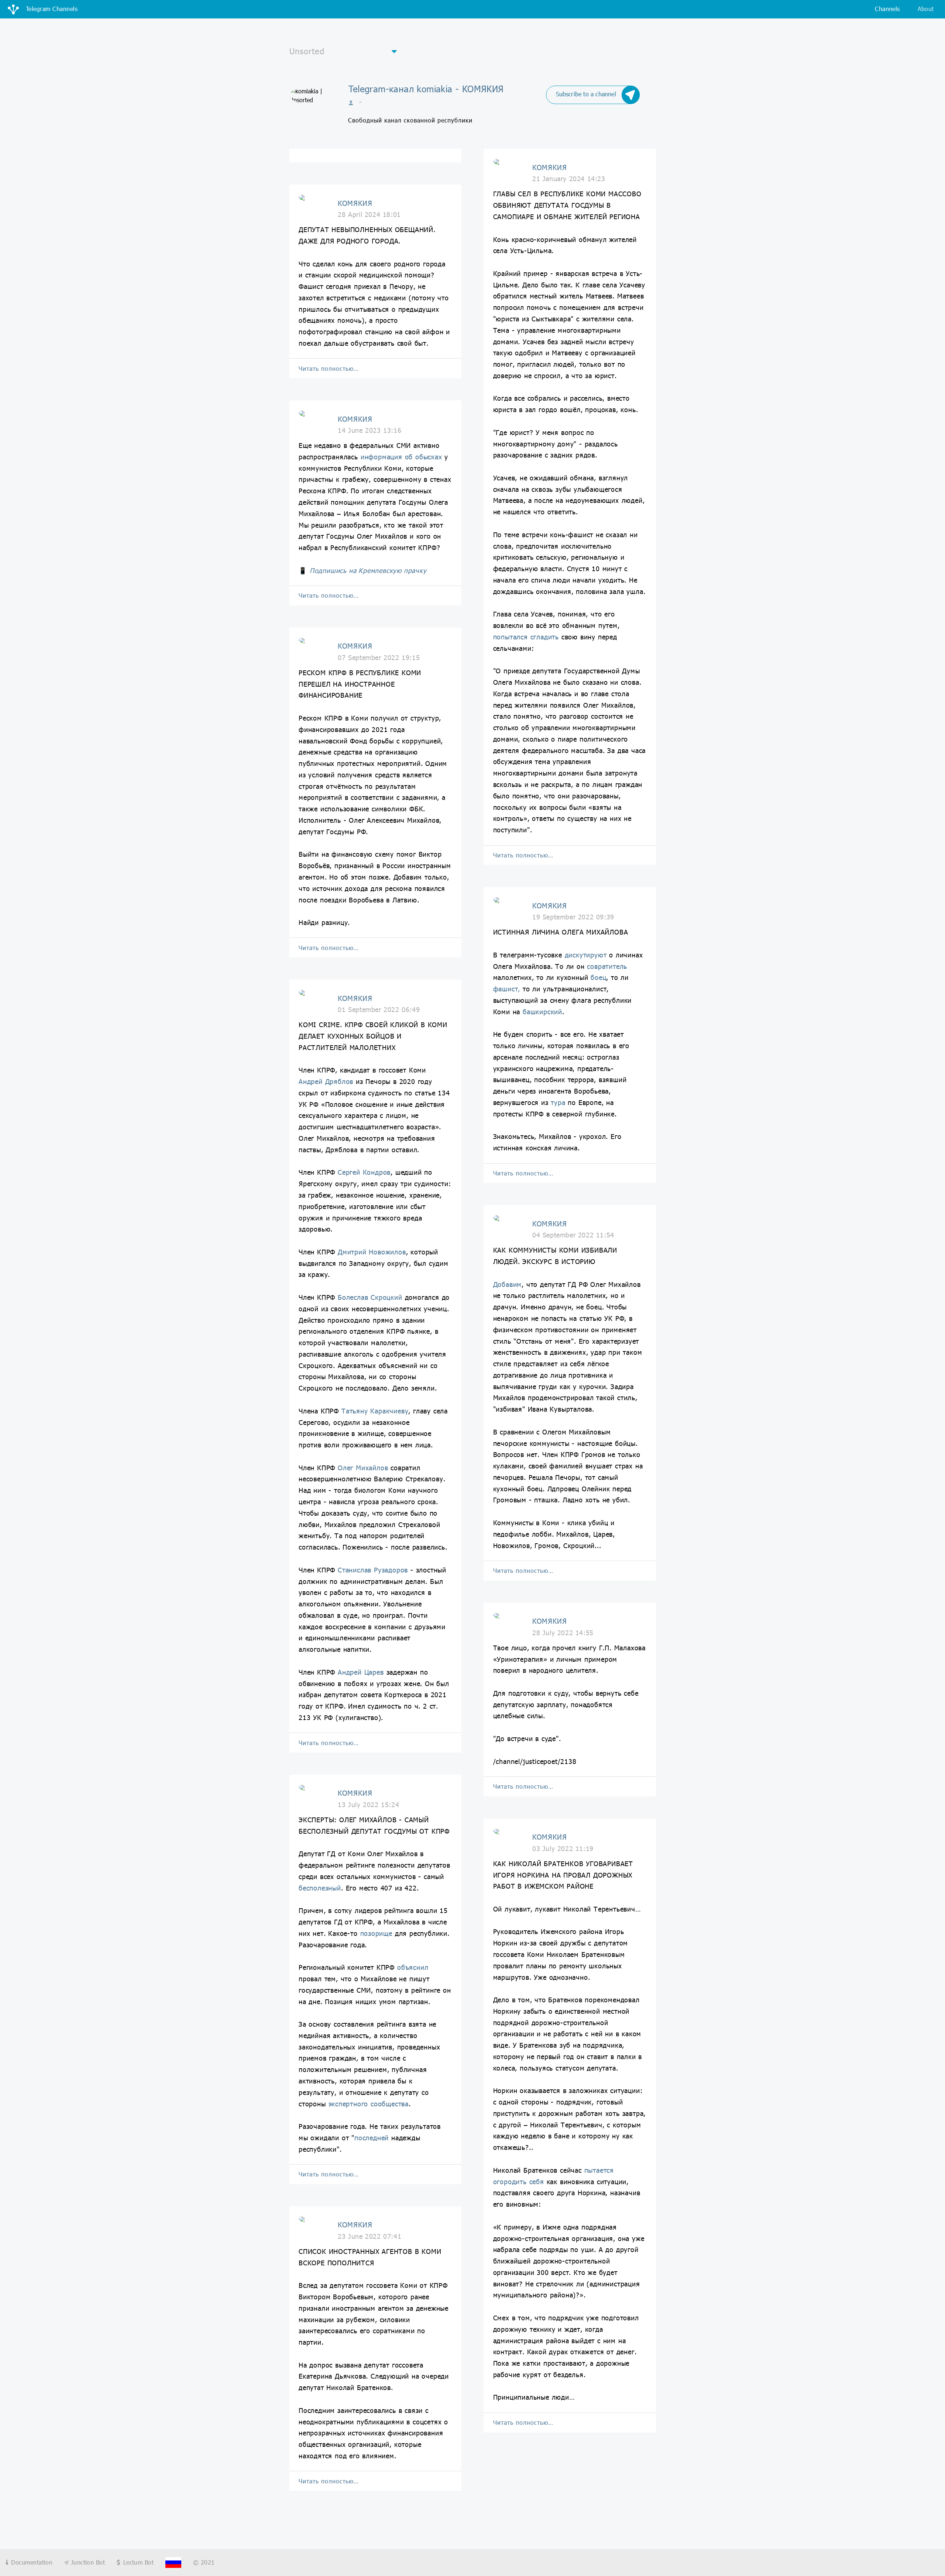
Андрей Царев (361, 1672)
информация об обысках (401, 457)
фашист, (507, 989)
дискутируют (586, 955)
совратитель (607, 966)
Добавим (508, 1284)
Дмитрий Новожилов (372, 1252)
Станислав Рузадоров (373, 1570)
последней (372, 2138)
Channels (887, 9)
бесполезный (320, 1888)
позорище (376, 1933)
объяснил (413, 1967)
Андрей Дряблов (326, 1081)
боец (598, 977)
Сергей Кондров (364, 1172)
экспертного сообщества (369, 2104)
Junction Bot (87, 2562)
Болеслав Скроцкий (370, 1297)
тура (558, 1102)
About (926, 9)
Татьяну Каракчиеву (375, 1411)
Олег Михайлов (363, 1468)
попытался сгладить (526, 637)
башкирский (542, 1012)
